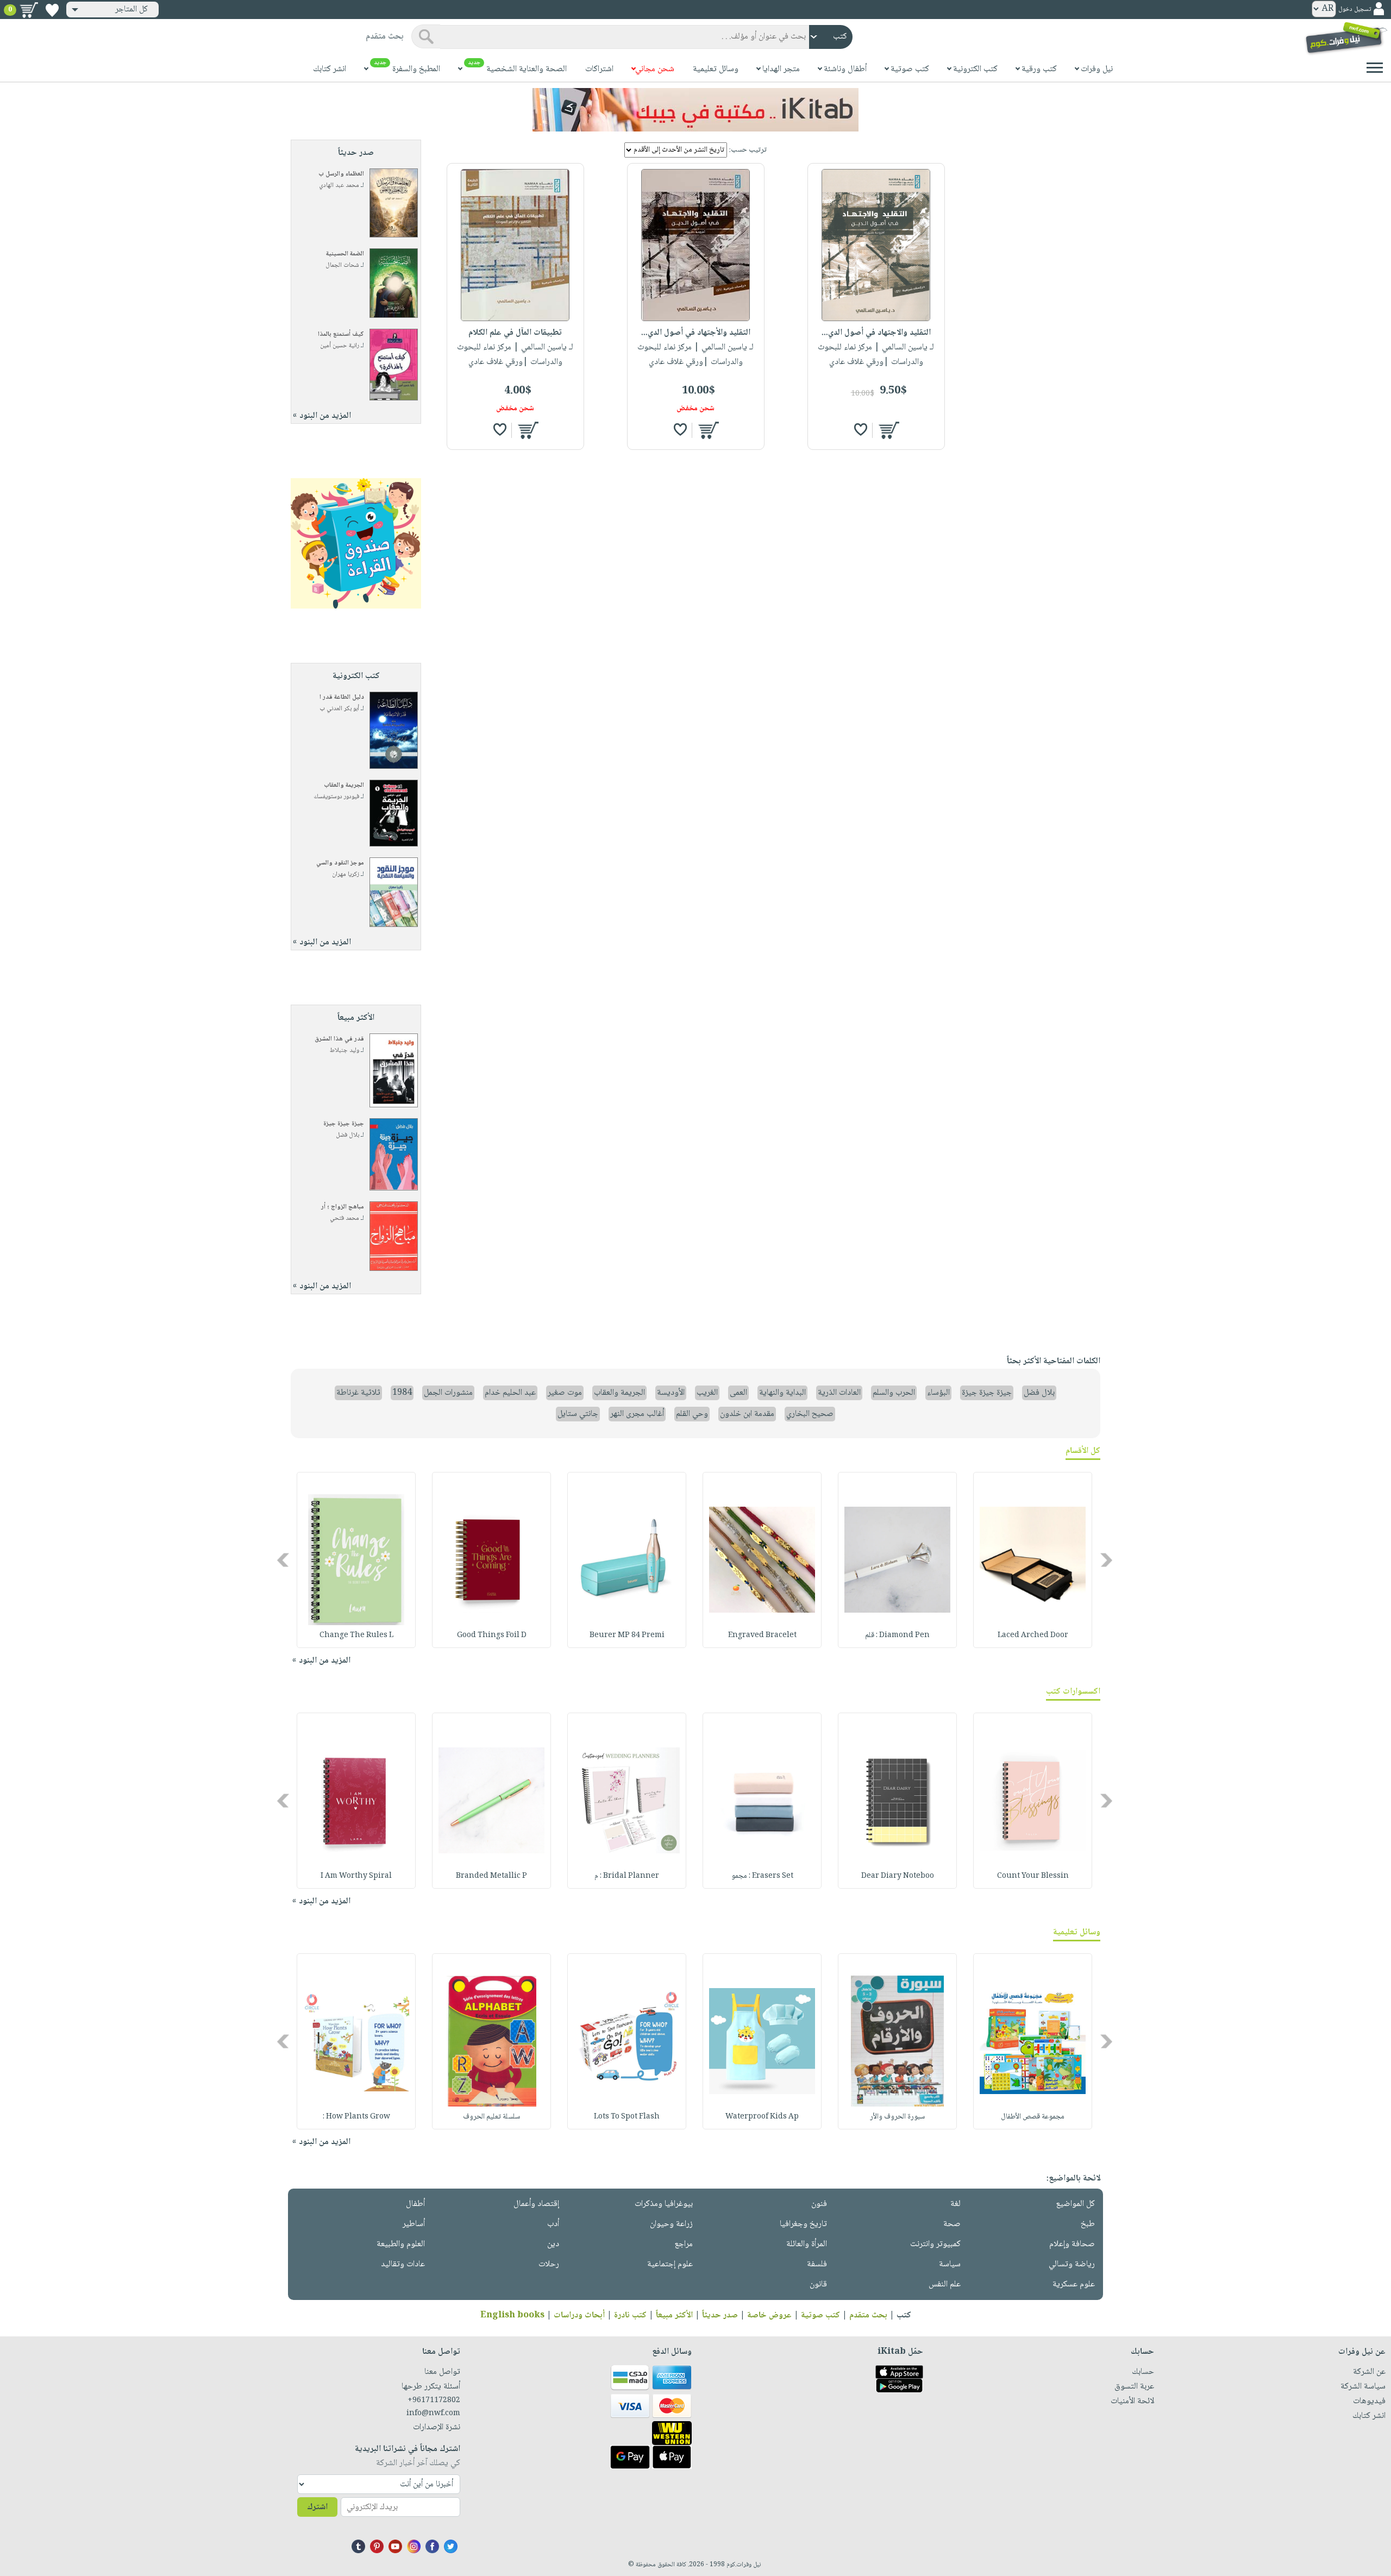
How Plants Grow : (356, 2117)
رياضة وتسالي (1072, 2264)
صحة (952, 2224)
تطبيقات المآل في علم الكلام (515, 333)
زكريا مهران (346, 875)
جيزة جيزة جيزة (344, 1124)
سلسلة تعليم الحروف (491, 2117)
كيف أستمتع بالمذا (341, 334)
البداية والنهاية (782, 1393)
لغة (955, 2204)
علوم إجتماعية (670, 2264)
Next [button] (284, 1560)
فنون (819, 2204)
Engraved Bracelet (762, 1635)
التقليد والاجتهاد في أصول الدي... (876, 333)
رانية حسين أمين (340, 346)
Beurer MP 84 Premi (627, 1635)
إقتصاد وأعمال (536, 2204)
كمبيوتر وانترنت (935, 2244)
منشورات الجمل (448, 1393)
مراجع (684, 2244)
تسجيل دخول (1355, 10)
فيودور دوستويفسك (336, 797)
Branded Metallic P (491, 1876)
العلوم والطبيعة (401, 2244)
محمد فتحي (344, 1218)
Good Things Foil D (492, 1635)
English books (512, 2315)
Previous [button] (1107, 1560)
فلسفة (817, 2264)
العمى (738, 1393)
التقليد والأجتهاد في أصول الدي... (696, 333)
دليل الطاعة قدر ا (342, 697)
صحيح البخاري (810, 1414)
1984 (402, 1393)
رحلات (549, 2264)
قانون (818, 2284)
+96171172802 (434, 2400)
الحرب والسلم (894, 1393)
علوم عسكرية (1074, 2284)
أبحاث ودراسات (579, 2315)
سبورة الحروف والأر (897, 2117)
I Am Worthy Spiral (356, 1876)
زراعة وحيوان (671, 2224)
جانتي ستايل (578, 1414)
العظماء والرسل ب (341, 174)
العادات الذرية (839, 1393)
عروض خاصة (769, 2315)
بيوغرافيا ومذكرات (664, 2204)
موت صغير (565, 1393)
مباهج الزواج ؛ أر (343, 1207)
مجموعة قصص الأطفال (1033, 2117)
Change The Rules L (356, 1635)
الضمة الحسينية (345, 254)
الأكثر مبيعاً (674, 2315)
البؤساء (938, 1393)
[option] (1033, 1560)
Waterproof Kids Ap (762, 2117)
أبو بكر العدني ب (339, 709)
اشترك (317, 2507)
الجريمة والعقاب (344, 785)
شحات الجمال (342, 265)
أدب (553, 2224)
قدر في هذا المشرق (339, 1039)
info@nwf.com (433, 2414)
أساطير (414, 2224)
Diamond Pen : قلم (897, 1635)
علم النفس (945, 2284)
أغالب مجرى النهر (637, 1414)
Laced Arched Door (1033, 1635)
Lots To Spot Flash (627, 2117)
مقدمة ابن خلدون (747, 1414)
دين (553, 2244)
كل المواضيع (1075, 2204)
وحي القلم (692, 1414)
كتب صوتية (820, 2315)
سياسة (950, 2264)
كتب (904, 2315)
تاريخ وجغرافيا (803, 2224)
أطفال (415, 2204)
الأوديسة (671, 1393)
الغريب (707, 1393)
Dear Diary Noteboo (898, 1876)
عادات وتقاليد (403, 2264)
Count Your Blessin (1033, 1876)
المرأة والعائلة (807, 2244)
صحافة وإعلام (1072, 2244)
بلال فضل (347, 1135)
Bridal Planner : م (627, 1876)
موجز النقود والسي (340, 863)
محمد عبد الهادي (339, 186)
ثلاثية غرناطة (358, 1393)
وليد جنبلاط (344, 1051)
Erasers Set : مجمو (762, 1876)
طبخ (1088, 2224)
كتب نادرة (630, 2315)
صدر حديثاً (720, 2315)
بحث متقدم (868, 2315)
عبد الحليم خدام (510, 1393)
